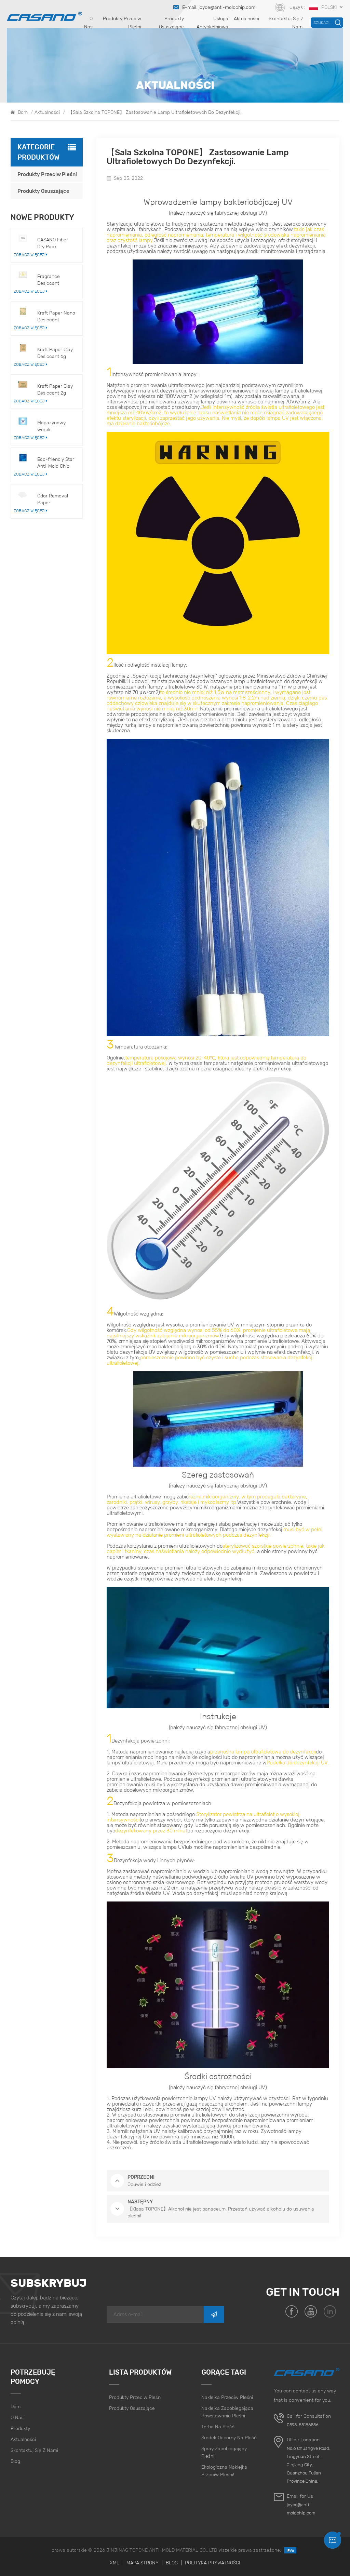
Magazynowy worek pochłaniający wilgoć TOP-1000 (56, 426)
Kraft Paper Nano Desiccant (56, 316)
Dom (22, 112)
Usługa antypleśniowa (212, 23)
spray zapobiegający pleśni (224, 2452)
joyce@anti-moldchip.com (301, 2509)
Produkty (20, 2428)
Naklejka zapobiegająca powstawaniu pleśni (227, 2412)
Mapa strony (143, 2563)
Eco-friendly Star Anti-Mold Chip (56, 463)
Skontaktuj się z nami (286, 23)
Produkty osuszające (171, 23)
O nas (88, 23)
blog (15, 2461)
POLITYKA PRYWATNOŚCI (213, 2563)
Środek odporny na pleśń (229, 2438)
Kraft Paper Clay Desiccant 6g (55, 353)
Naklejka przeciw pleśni (227, 2397)
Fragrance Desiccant (49, 280)
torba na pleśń (218, 2427)
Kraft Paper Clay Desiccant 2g (55, 389)
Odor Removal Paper (53, 499)
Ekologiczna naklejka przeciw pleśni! (224, 2471)
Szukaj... (322, 22)
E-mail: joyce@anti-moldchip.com (219, 7)
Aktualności (246, 18)
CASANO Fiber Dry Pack (53, 243)
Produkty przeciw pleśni (122, 23)
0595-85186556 (303, 2425)
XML (115, 2563)
